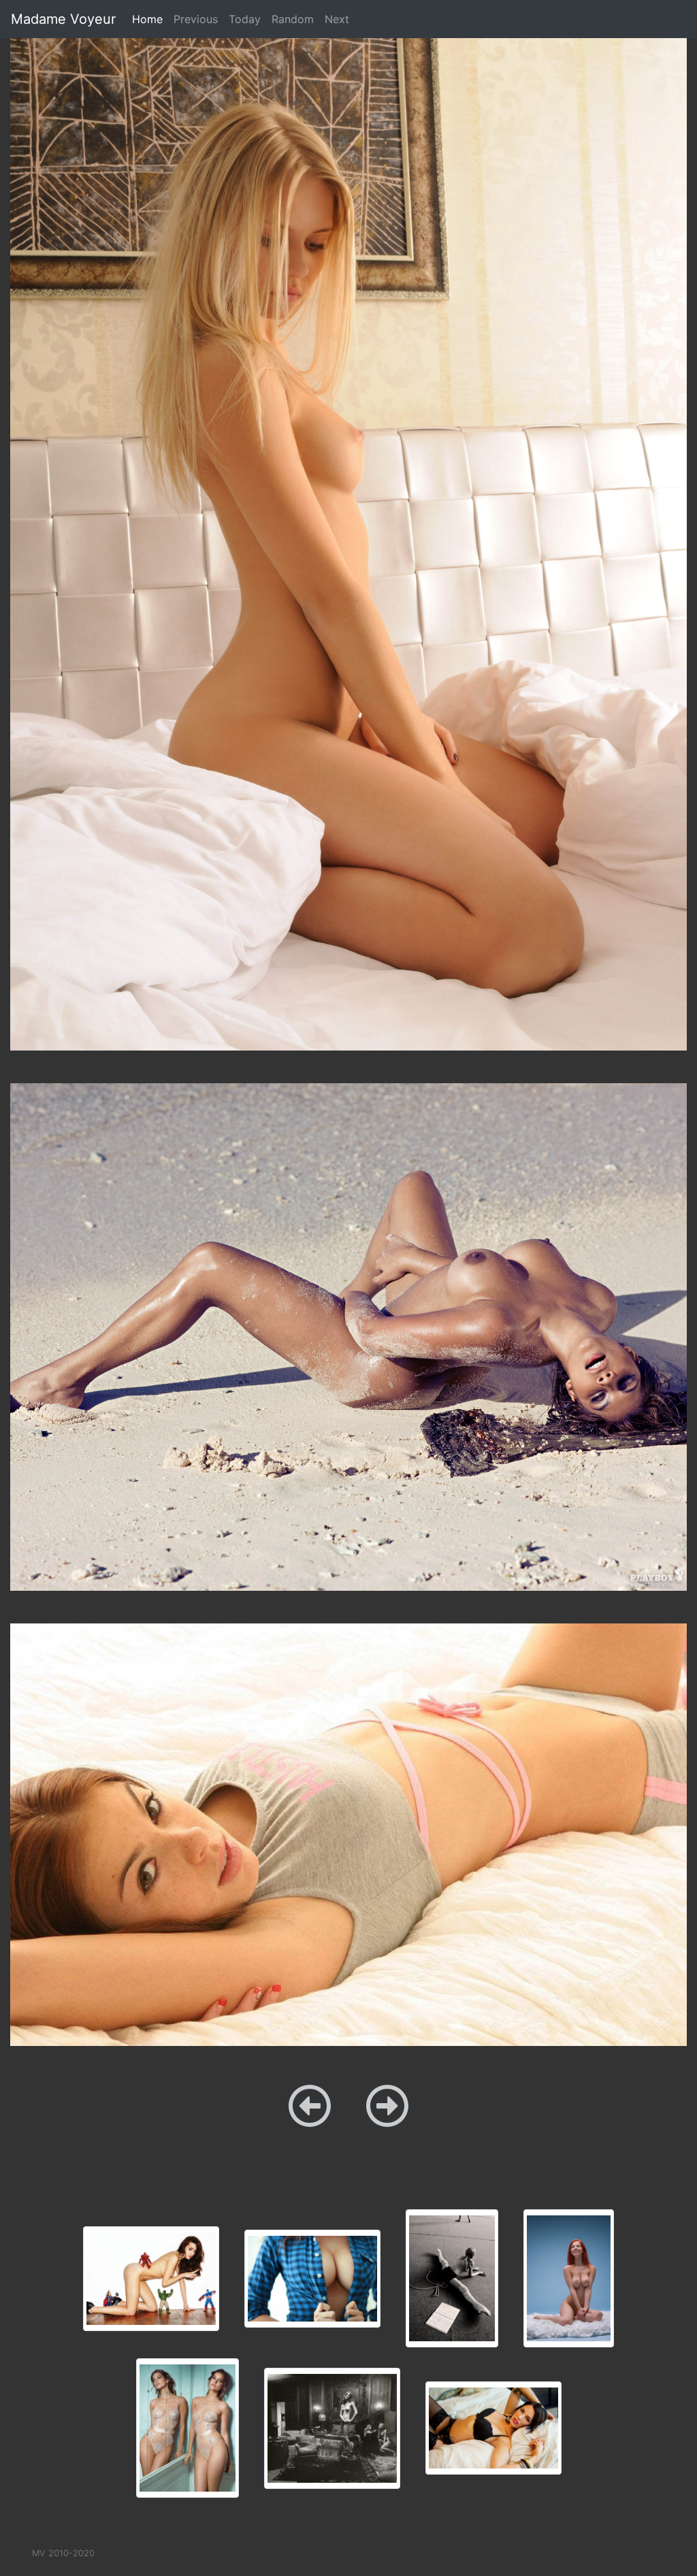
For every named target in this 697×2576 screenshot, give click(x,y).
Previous (196, 19)
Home (150, 19)
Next (337, 19)
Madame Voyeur (63, 19)
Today (245, 19)
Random (293, 19)
